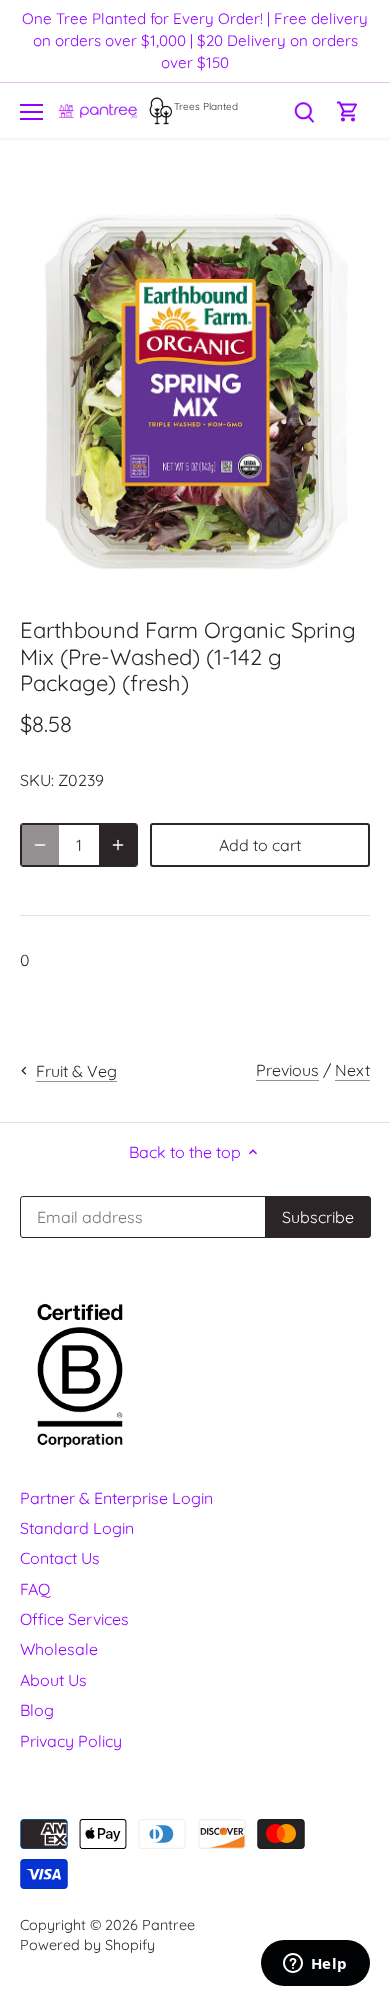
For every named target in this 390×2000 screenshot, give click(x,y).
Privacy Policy (71, 1741)
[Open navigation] (31, 112)
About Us (53, 1680)
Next (352, 1070)
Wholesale (59, 1649)
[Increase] (118, 845)
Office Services (74, 1619)
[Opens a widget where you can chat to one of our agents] (315, 1965)
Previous (287, 1070)
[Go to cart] (348, 110)
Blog (37, 1710)
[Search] (304, 110)
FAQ (35, 1589)
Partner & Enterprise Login (116, 1498)
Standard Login (77, 1528)
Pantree (168, 1925)
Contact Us (60, 1558)
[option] (195, 391)
